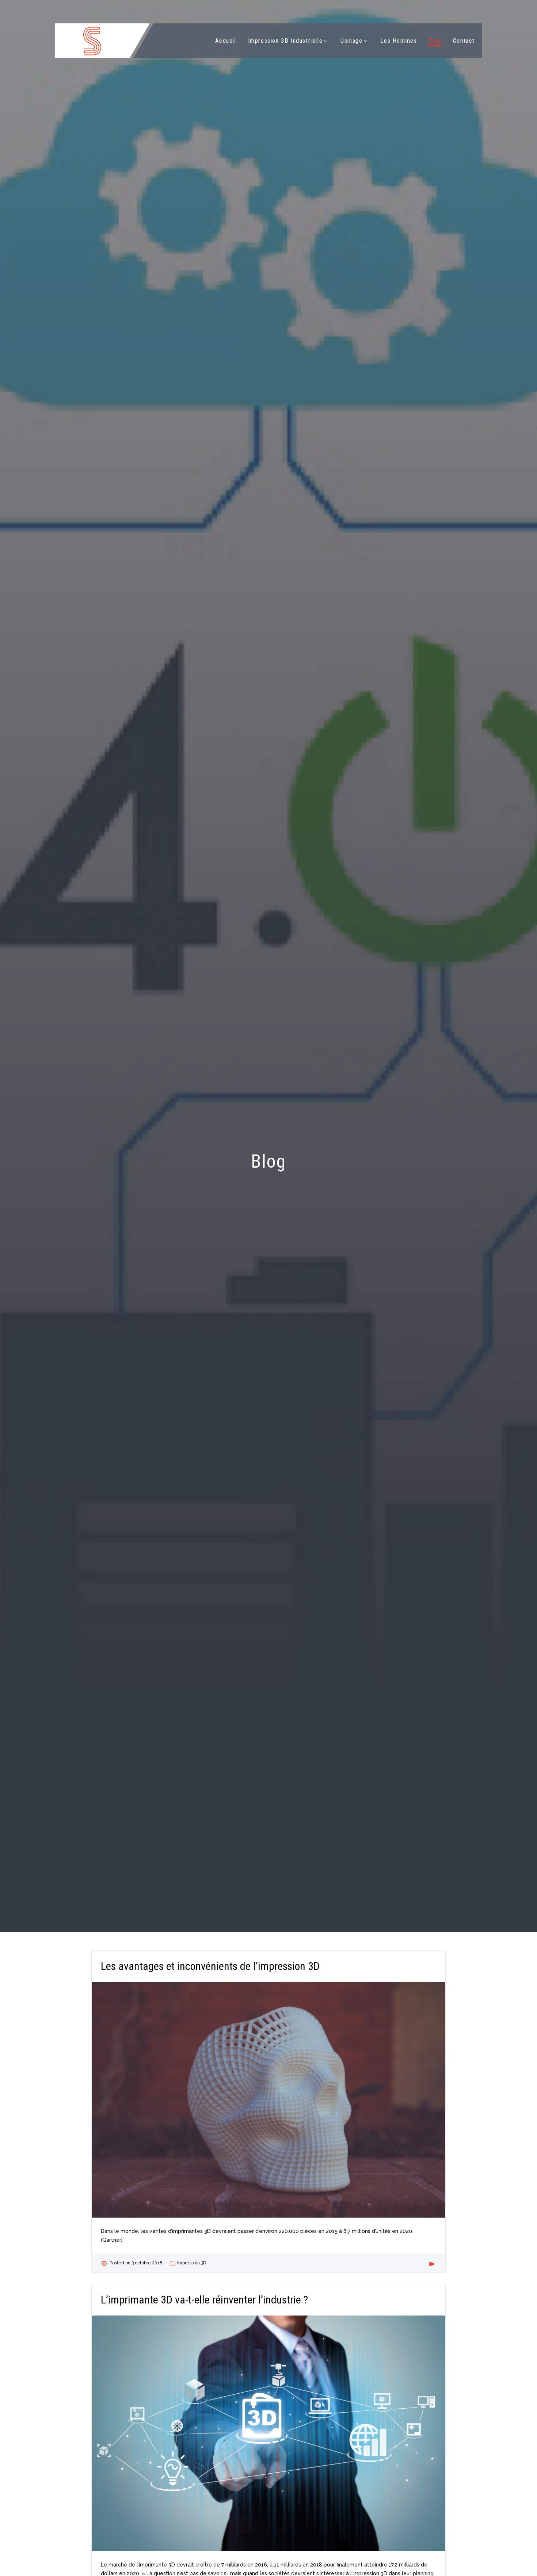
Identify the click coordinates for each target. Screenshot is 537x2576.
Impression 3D (192, 2263)
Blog (435, 41)
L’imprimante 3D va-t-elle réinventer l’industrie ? (204, 2300)
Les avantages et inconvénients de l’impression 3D (210, 1966)
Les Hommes (399, 41)
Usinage (351, 41)
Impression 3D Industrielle (285, 41)
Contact (464, 41)
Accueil (226, 41)
